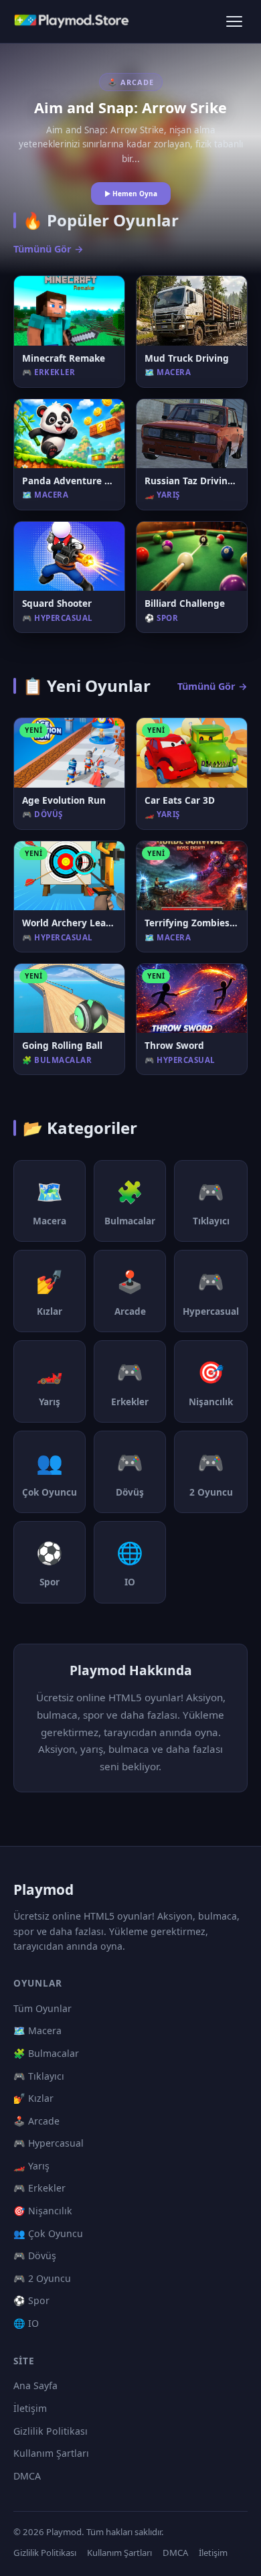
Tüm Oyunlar (42, 2008)
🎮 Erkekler (39, 2188)
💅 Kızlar (33, 2098)
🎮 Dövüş (35, 2256)
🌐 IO (26, 2323)
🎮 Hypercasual (49, 2143)
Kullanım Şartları (51, 2453)
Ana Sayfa (35, 2385)
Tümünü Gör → (49, 249)
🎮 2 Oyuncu (42, 2278)
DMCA (27, 2476)
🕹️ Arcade (36, 2121)
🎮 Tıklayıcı (39, 2076)
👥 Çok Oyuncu (48, 2233)
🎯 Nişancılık (43, 2211)
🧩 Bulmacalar (46, 2053)
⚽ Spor (31, 2300)
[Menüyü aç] (234, 21)
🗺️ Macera (37, 2030)
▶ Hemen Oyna (131, 194)
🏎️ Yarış (31, 2166)
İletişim (30, 2408)
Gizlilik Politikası (51, 2431)
